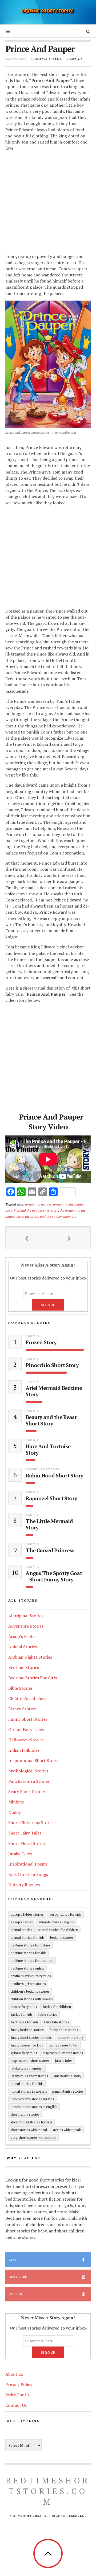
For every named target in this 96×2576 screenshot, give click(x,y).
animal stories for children (58, 1930)
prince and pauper (38, 1204)
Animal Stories (23, 1647)
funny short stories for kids (31, 2037)
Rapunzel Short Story (51, 1498)
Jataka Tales (20, 1854)
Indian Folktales (24, 1750)
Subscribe (18, 2277)
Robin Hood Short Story (54, 1476)
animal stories (21, 1930)
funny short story (71, 2037)
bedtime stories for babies (31, 1945)
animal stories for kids (28, 1937)
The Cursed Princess (50, 1550)
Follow (16, 2294)
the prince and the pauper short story (32, 1210)
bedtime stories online (28, 1968)
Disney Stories (22, 1709)
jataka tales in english (27, 2068)
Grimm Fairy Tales (26, 1729)
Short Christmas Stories (31, 1823)
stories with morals (67, 2130)
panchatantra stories (68, 2091)
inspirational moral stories (63, 2053)
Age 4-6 (76, 59)
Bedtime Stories (24, 1667)
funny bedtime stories (27, 2030)
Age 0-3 (32, 1359)
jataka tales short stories (29, 2076)
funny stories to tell (63, 2045)
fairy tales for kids (25, 2022)
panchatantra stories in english (34, 2107)
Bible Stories (20, 1688)
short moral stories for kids (31, 2122)
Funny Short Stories (28, 1719)
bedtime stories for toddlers (32, 1961)
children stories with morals (32, 1999)
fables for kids (22, 2014)
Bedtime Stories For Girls (33, 1678)
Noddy (15, 1812)
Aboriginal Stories (26, 1616)
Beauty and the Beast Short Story (51, 1420)
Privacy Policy (19, 2384)
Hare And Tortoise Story (48, 1450)
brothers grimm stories (28, 1984)
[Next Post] (69, 1238)
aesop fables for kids (65, 1914)
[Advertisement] (48, 203)
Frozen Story (41, 1342)
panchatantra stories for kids (32, 2099)
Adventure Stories (43, 1469)
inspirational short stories (30, 2061)
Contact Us (16, 2405)
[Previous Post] (27, 1238)
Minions (16, 1802)
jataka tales (64, 2061)
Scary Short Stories (27, 1792)
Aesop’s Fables (22, 1636)
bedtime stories (62, 1937)
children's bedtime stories (30, 1991)
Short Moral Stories (27, 1843)
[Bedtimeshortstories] (48, 12)
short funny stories (25, 2114)
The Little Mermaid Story (49, 1524)
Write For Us (17, 2395)
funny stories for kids (27, 2045)
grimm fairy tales (24, 2053)
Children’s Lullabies (27, 1698)
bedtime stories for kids (29, 1953)
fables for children (57, 2007)
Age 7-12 (33, 1336)
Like (13, 2260)
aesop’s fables (22, 1922)
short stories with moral (29, 2130)
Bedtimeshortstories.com (48, 2491)
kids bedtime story (67, 2076)
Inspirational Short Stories (34, 1760)
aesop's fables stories (27, 1914)
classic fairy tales (24, 2007)
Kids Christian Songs (28, 1874)
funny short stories (64, 2030)
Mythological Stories (28, 1771)
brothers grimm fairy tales (31, 1976)
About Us (14, 2374)
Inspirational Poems (28, 1864)
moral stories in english (29, 2091)
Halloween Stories (26, 1740)
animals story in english (57, 1922)
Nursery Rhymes (24, 1885)
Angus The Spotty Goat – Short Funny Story (54, 1576)
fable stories (48, 2014)
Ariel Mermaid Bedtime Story (54, 1391)
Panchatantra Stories (29, 1781)
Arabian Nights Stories (30, 1657)
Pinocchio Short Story (52, 1365)
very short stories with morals (33, 2137)
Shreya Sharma (49, 59)
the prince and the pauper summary (51, 1216)
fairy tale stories (57, 2022)
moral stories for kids (27, 2084)
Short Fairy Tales (25, 1833)
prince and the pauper (69, 1204)
